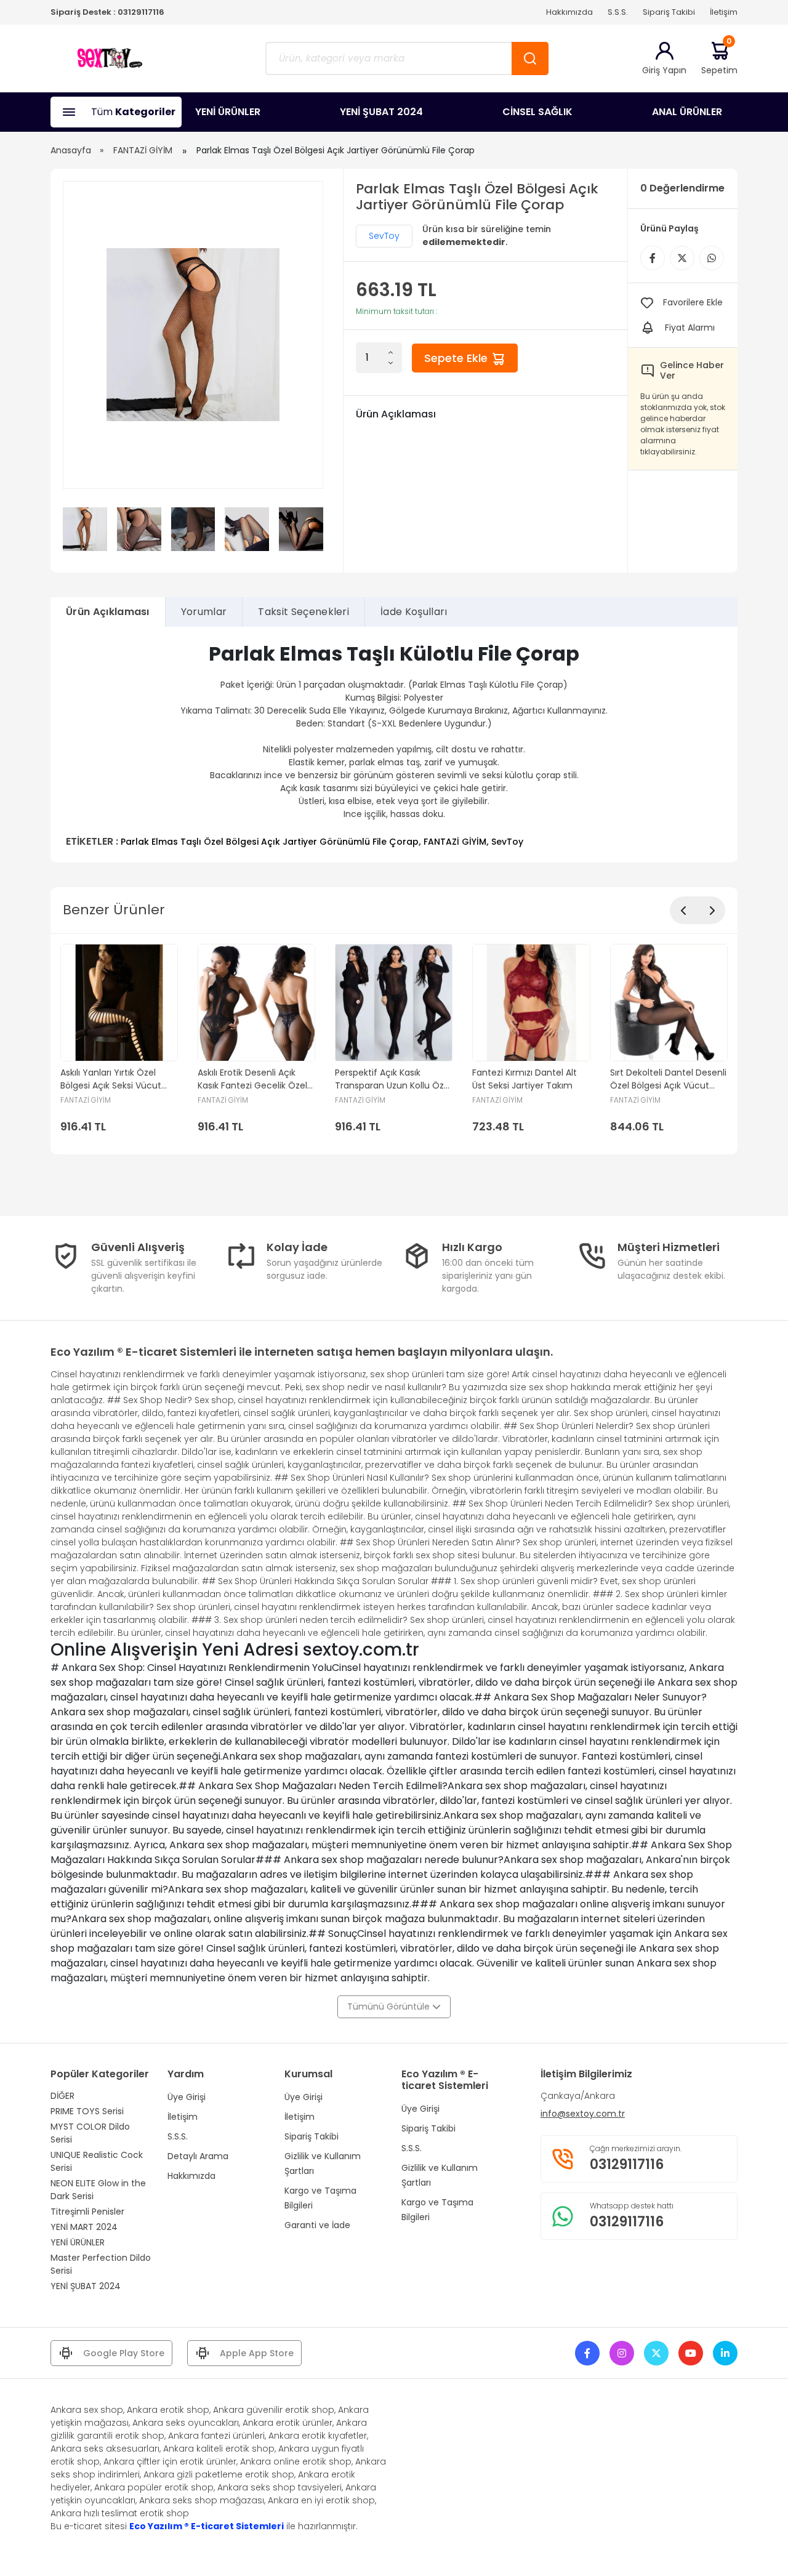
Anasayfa (71, 150)
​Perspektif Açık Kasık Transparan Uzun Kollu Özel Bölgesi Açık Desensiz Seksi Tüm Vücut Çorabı (393, 1079)
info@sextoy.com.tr (583, 2114)
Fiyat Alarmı (690, 328)
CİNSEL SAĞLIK (537, 112)
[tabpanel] (394, 745)
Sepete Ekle (457, 358)
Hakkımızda (569, 12)
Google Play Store (124, 2353)
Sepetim (719, 58)
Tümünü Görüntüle (390, 2006)
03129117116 (141, 12)
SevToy (384, 236)
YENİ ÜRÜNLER (228, 112)
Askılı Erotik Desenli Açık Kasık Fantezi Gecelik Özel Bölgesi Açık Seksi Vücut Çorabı (252, 1079)
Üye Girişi (187, 2097)
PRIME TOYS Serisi (87, 2111)
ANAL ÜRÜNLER (687, 112)
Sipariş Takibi (669, 12)
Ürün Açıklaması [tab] (108, 612)
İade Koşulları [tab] (414, 612)
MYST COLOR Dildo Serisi (90, 2133)
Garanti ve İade (317, 2225)
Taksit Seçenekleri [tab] (304, 612)
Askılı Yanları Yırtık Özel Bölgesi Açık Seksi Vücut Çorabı (111, 1079)
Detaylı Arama (198, 2156)
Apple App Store (257, 2353)
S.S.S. (618, 12)
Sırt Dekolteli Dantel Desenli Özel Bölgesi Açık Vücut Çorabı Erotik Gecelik (668, 1079)
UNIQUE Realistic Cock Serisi (97, 2161)
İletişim (724, 12)
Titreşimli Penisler (87, 2212)
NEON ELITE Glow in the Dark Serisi (98, 2190)
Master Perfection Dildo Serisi (101, 2264)
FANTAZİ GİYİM (143, 150)
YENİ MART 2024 (84, 2227)
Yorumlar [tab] (204, 612)
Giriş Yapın (664, 70)
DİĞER (62, 2096)
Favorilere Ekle (693, 302)
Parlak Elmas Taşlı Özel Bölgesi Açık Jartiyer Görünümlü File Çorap (270, 842)
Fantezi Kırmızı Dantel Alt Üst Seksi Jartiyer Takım (525, 1079)
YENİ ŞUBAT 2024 (381, 112)
